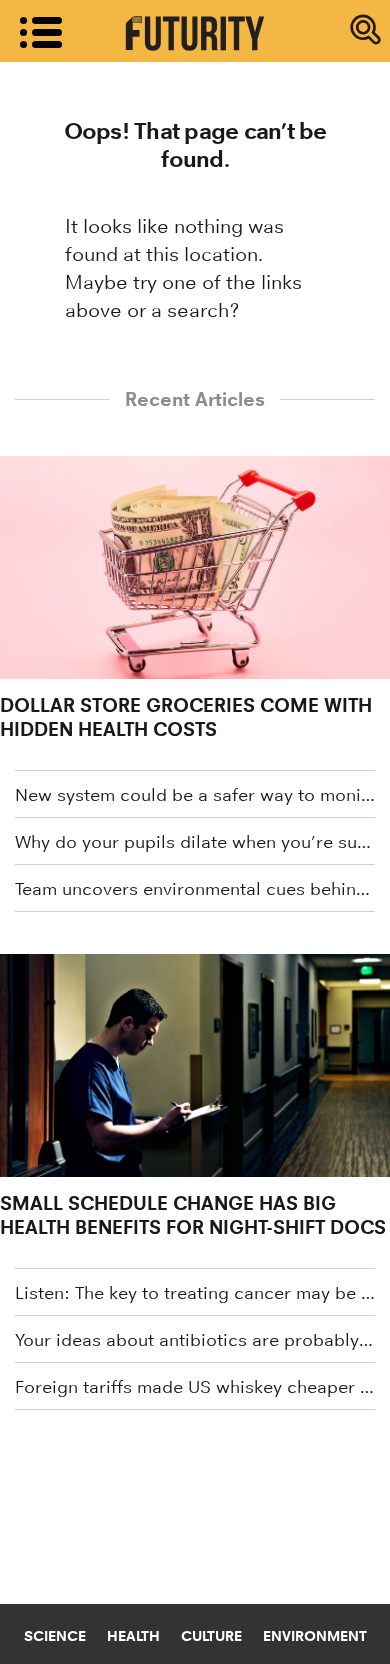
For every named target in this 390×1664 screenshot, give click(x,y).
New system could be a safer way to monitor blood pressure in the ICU (195, 795)
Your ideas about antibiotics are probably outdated (195, 1340)
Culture (211, 1636)
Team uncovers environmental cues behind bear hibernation (195, 889)
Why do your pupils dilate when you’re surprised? (195, 842)
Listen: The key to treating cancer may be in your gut (195, 1293)
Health (133, 1636)
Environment (315, 1636)
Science (55, 1636)
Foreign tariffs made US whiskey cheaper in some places (195, 1387)
